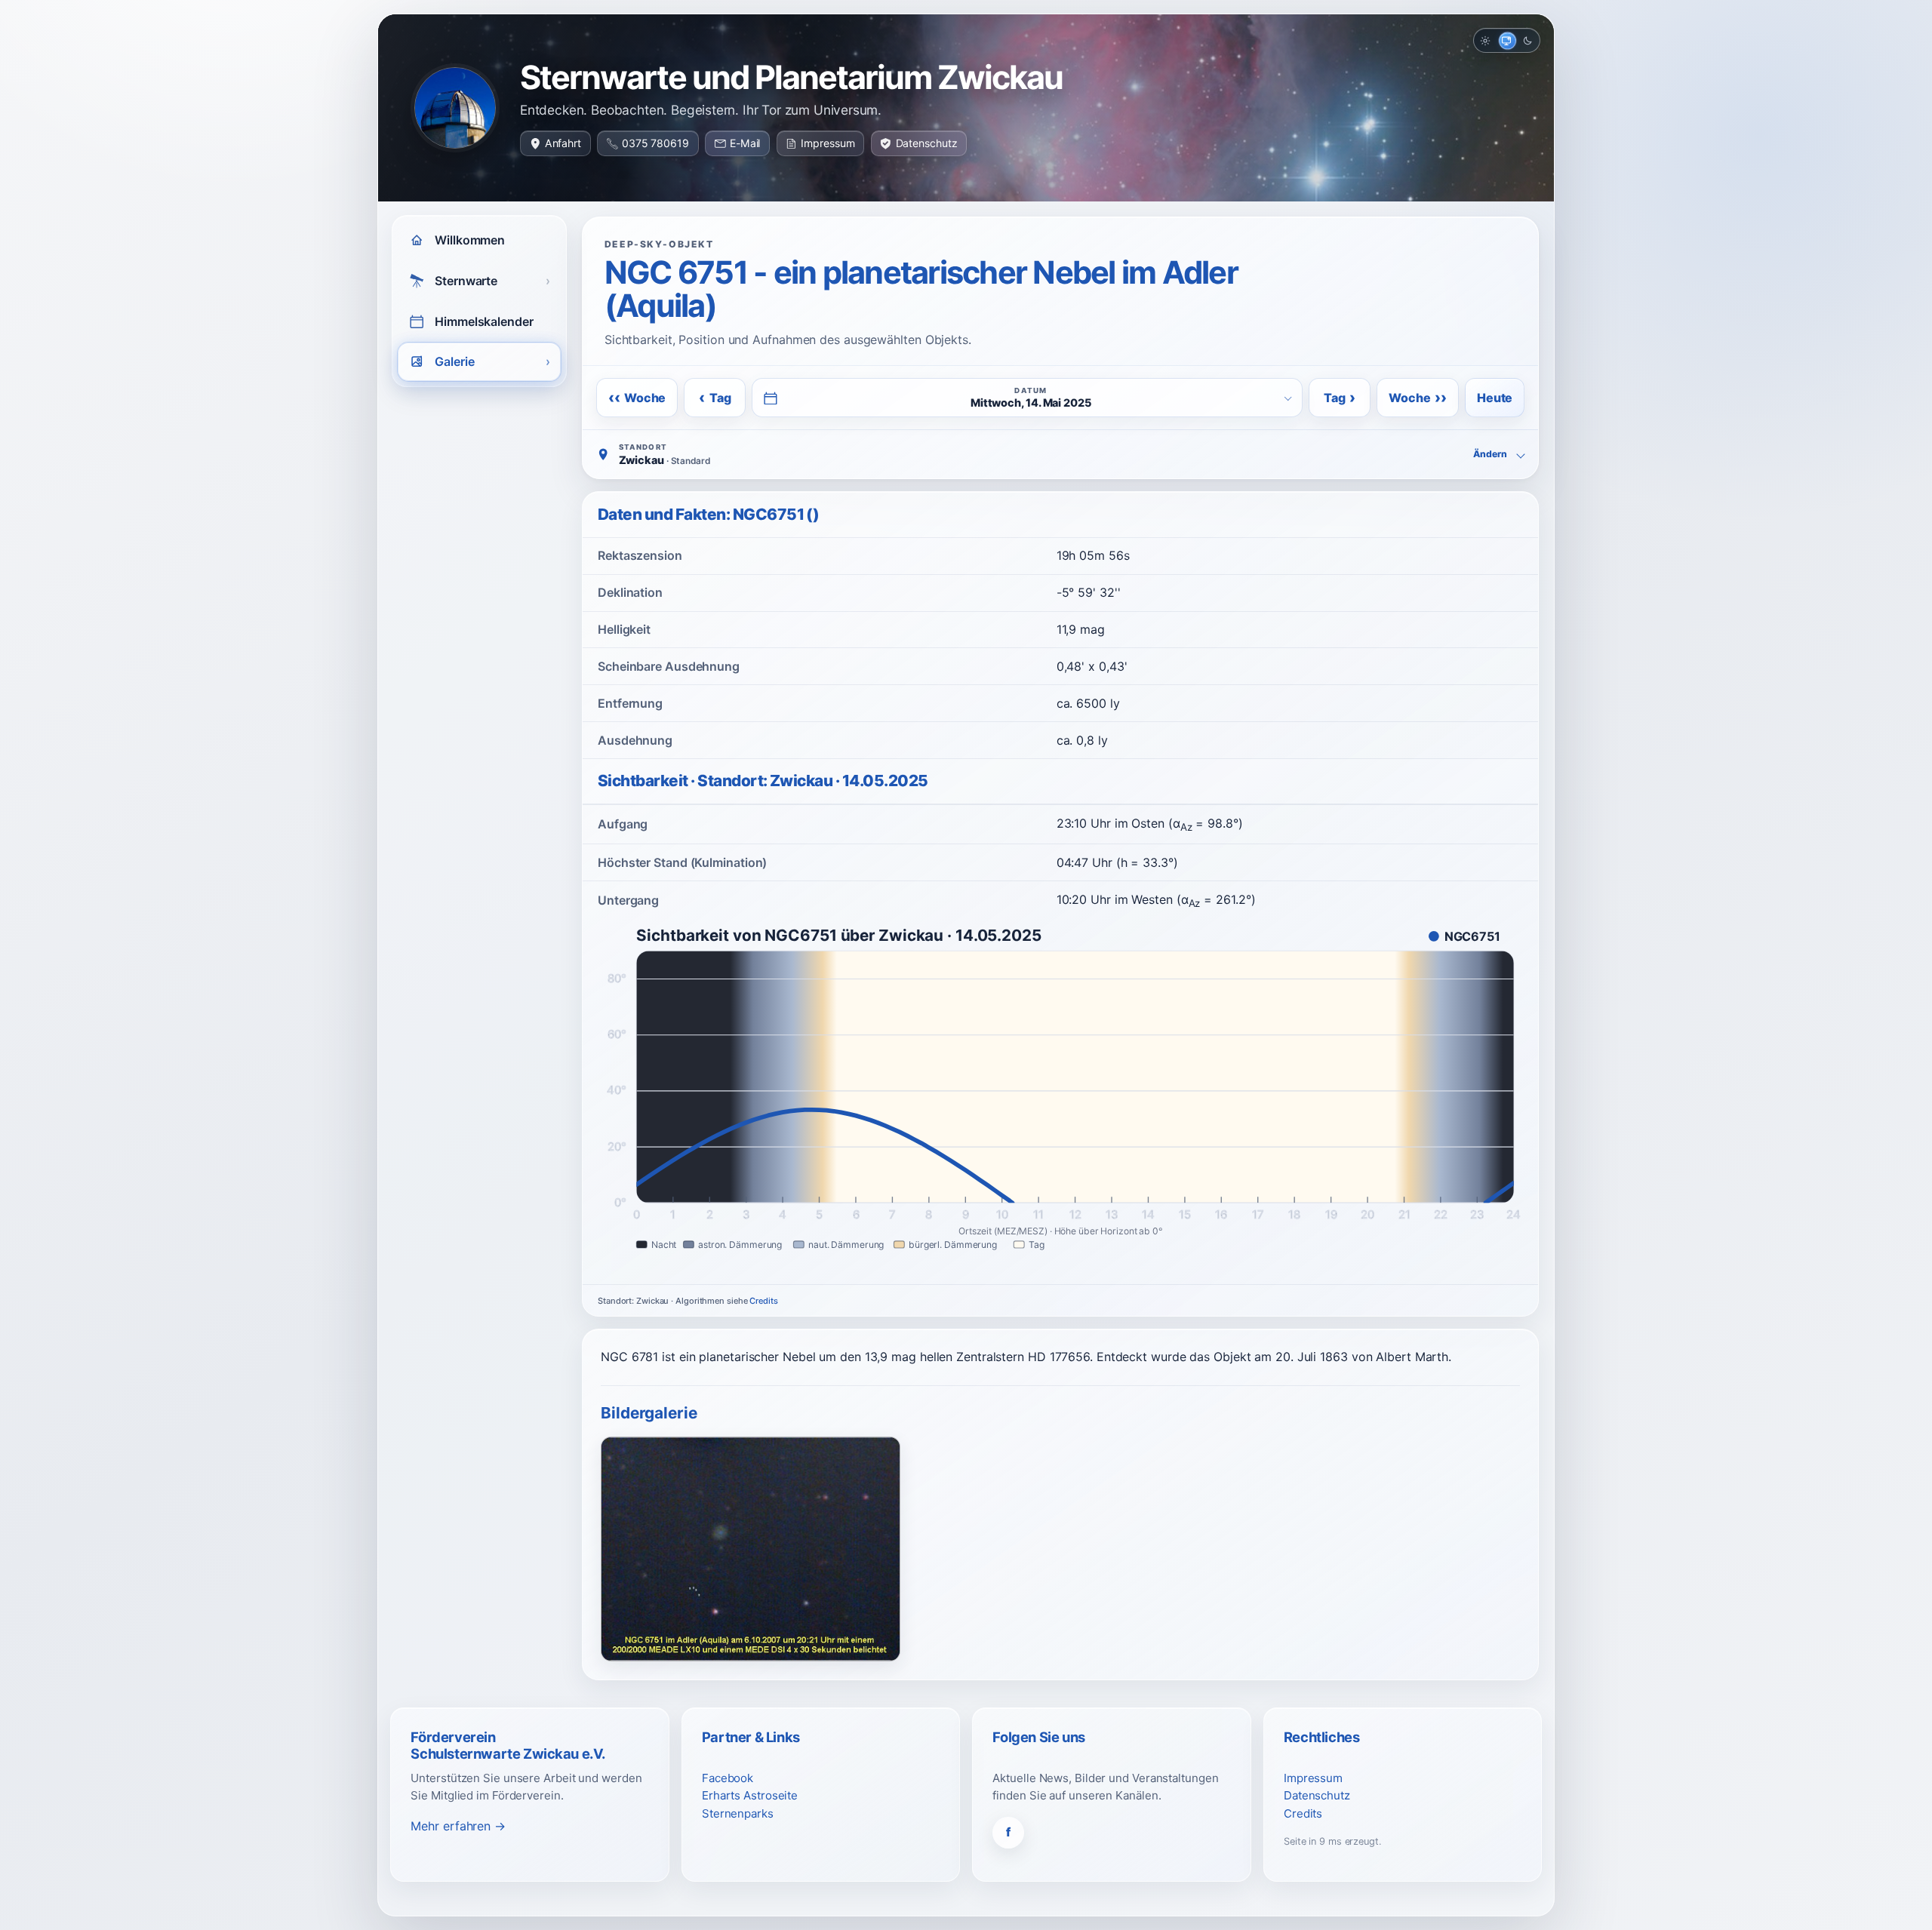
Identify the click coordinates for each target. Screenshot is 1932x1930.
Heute (1495, 398)
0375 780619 (655, 143)
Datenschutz (927, 143)
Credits (763, 1301)
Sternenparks (738, 1813)
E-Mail (745, 143)
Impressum (828, 143)
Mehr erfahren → (458, 1826)
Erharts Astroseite (750, 1795)
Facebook (728, 1778)
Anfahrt (563, 143)
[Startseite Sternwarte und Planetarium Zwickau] (455, 108)
